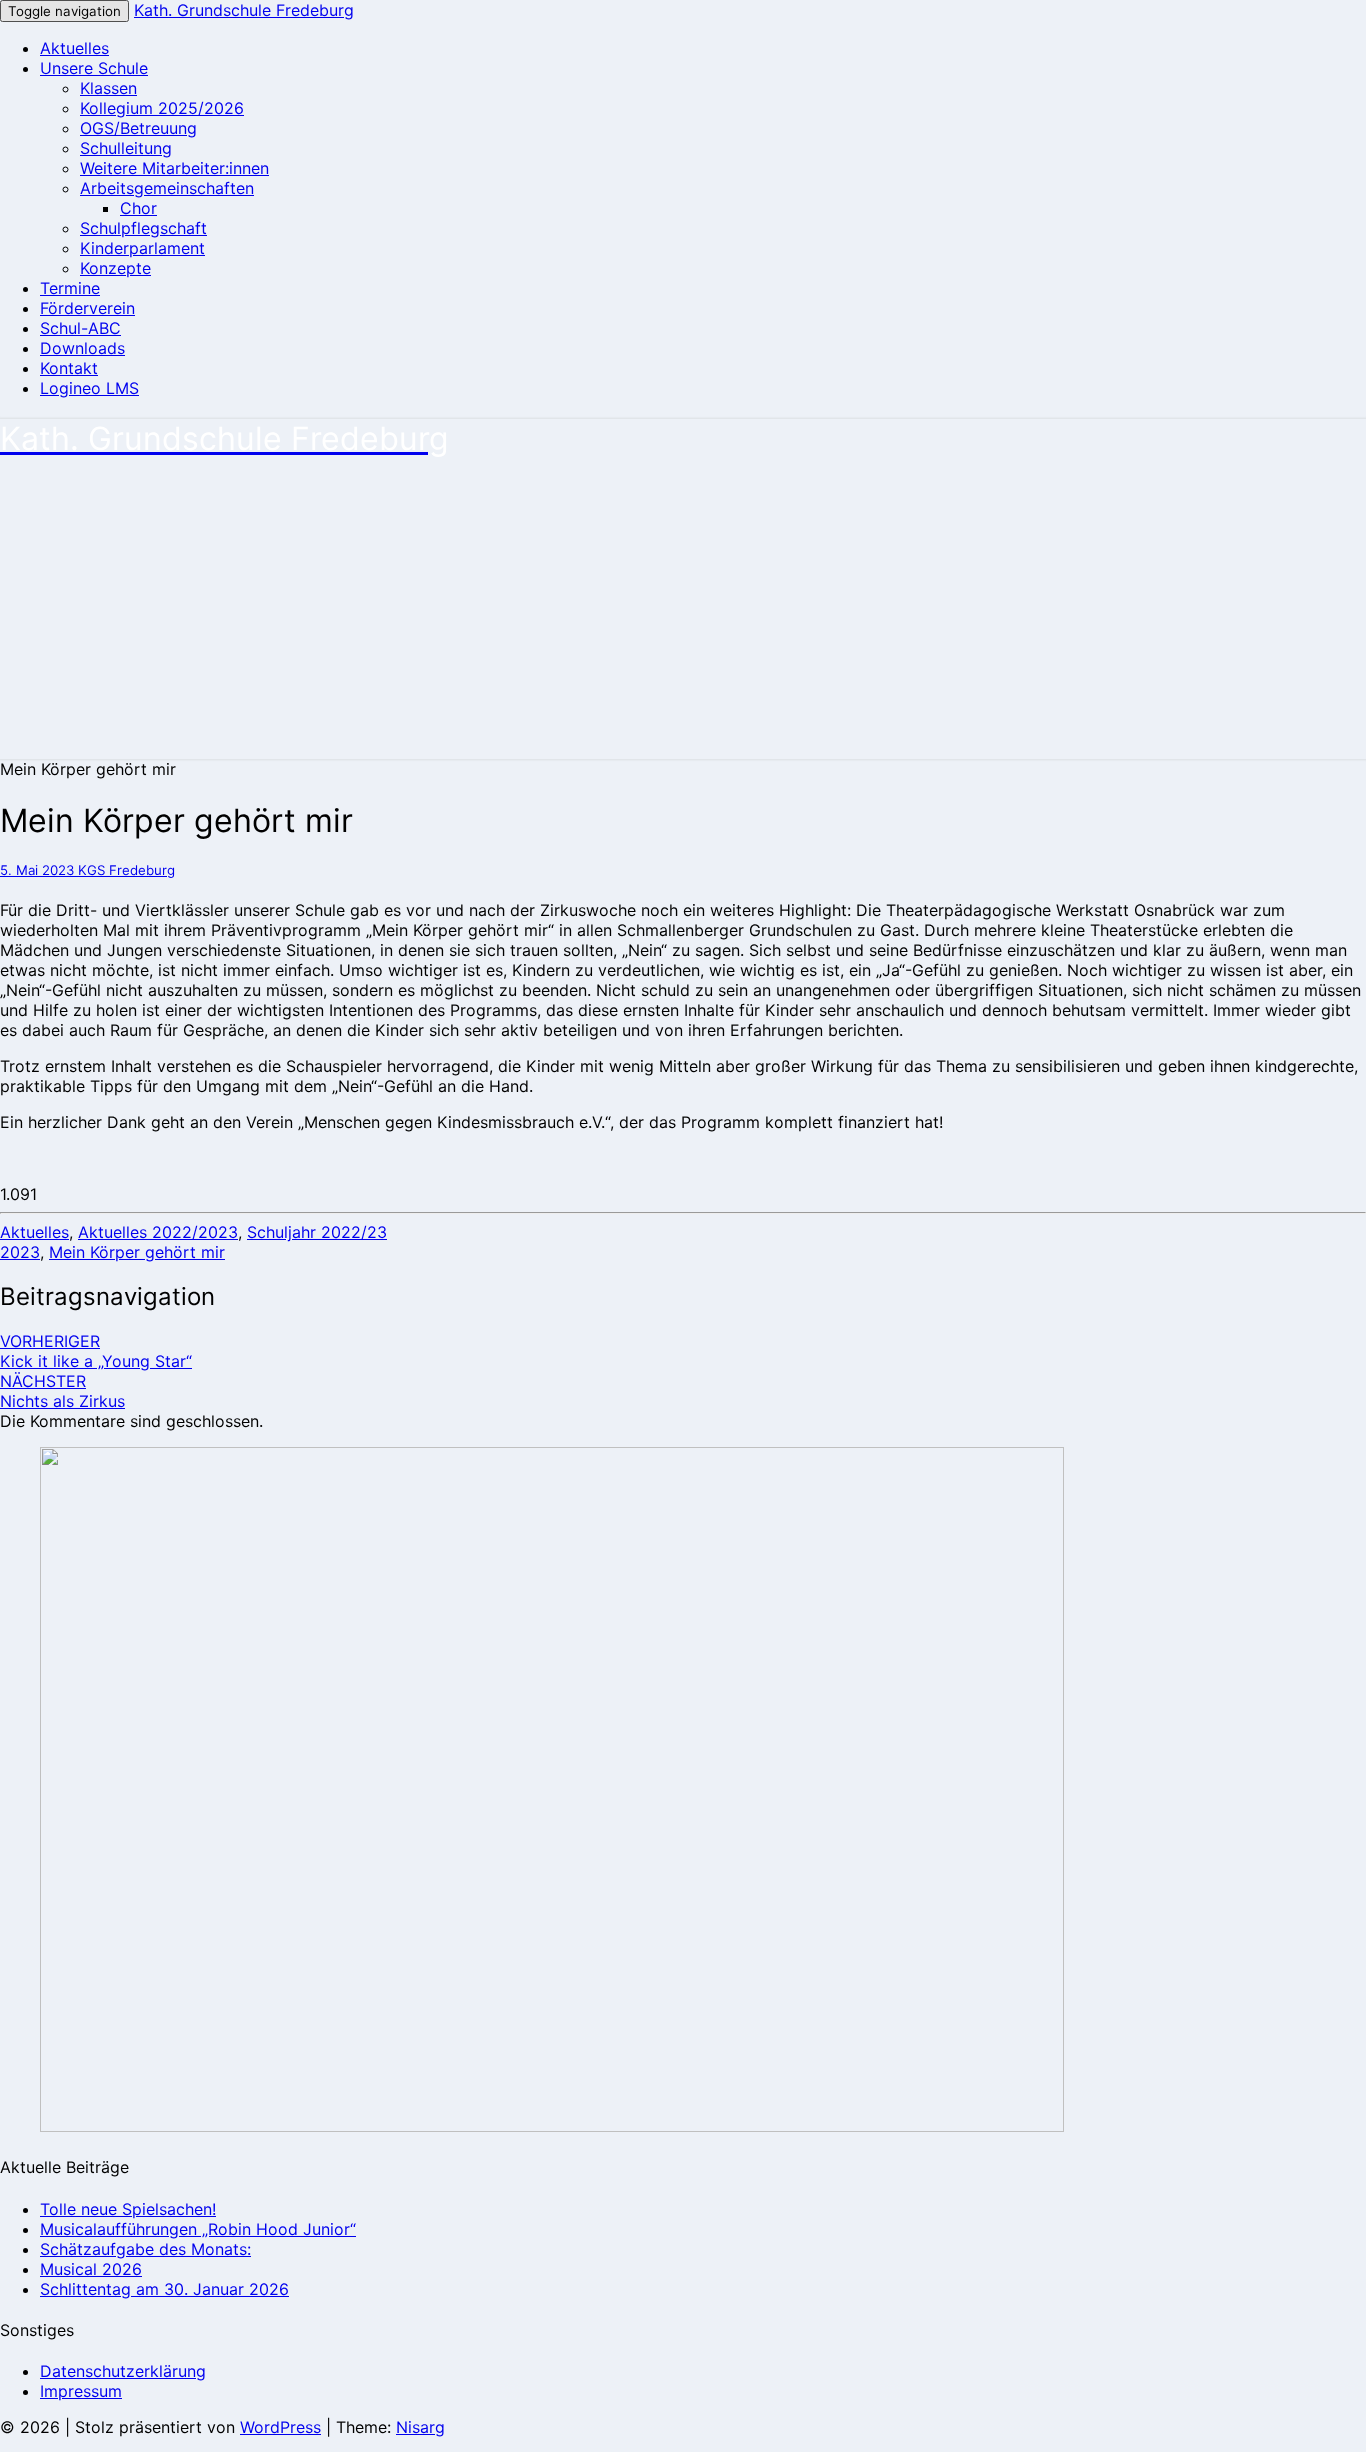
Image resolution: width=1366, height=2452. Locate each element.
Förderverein (87, 308)
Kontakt (69, 368)
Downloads (82, 348)
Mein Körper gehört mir (137, 1252)
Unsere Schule (94, 68)
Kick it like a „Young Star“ (96, 1351)
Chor (138, 208)
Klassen (108, 88)
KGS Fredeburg (126, 870)
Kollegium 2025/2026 (162, 108)
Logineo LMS (89, 388)
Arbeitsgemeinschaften (167, 188)
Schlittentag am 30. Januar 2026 (164, 2289)
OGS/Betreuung (138, 128)
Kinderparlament (142, 248)
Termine (70, 288)
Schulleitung (126, 148)
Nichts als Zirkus (62, 1391)
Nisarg (420, 2427)
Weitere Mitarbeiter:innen (174, 168)
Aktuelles (74, 48)
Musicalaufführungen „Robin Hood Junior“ (198, 2229)
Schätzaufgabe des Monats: (145, 2249)
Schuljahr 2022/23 (317, 1232)
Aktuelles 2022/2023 (158, 1232)
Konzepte (115, 268)
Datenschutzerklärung (123, 2371)
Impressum (81, 2391)
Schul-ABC (80, 328)
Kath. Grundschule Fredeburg (244, 10)
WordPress (280, 2427)
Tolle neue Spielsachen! (128, 2209)
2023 (20, 1252)
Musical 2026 (91, 2269)
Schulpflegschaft (143, 228)
